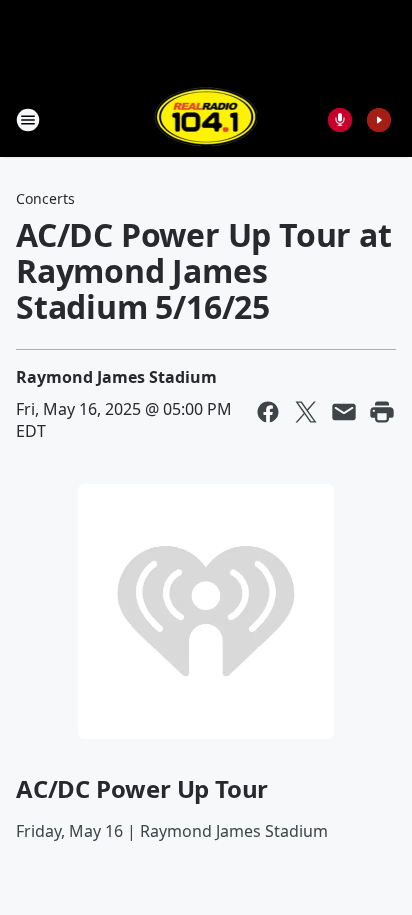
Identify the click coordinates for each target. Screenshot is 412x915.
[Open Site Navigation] (28, 120)
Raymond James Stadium (116, 377)
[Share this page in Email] (344, 412)
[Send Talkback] (340, 120)
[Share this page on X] (306, 412)
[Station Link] (206, 119)
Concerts (45, 198)
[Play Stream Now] (379, 120)
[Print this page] (382, 412)
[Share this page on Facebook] (268, 412)
